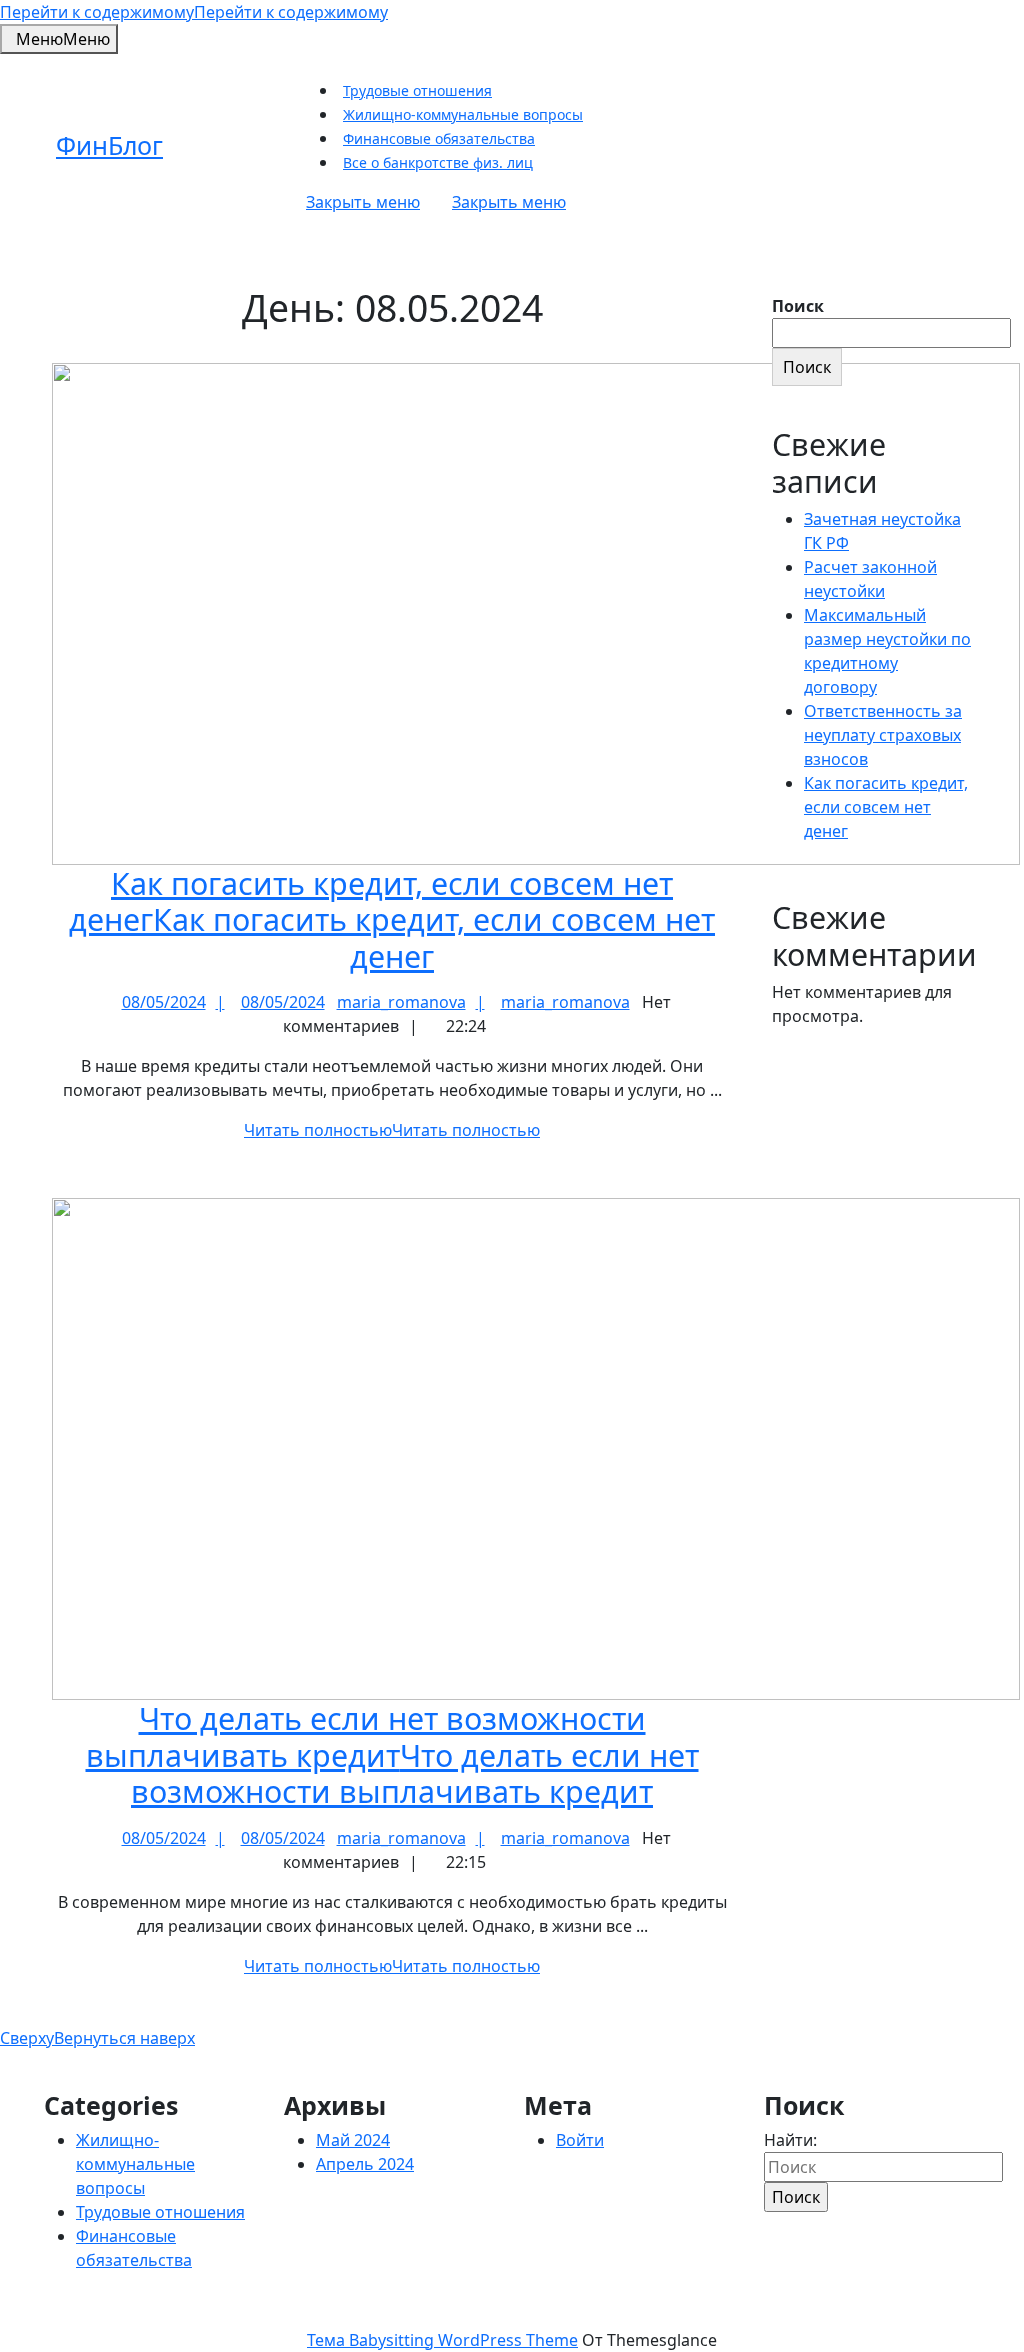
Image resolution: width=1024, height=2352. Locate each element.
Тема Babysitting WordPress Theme (442, 2340)
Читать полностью (392, 1130)
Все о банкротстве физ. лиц (438, 162)
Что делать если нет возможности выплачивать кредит (392, 1754)
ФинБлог (109, 145)
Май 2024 (353, 2140)
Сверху (97, 2038)
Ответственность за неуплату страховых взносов (883, 735)
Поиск (798, 306)
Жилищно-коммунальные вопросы (463, 114)
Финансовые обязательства (439, 138)
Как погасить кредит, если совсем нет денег (392, 919)
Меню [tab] (63, 39)
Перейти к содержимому (194, 12)
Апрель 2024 (365, 2164)
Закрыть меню (436, 202)
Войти (580, 2140)
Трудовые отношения (417, 90)
